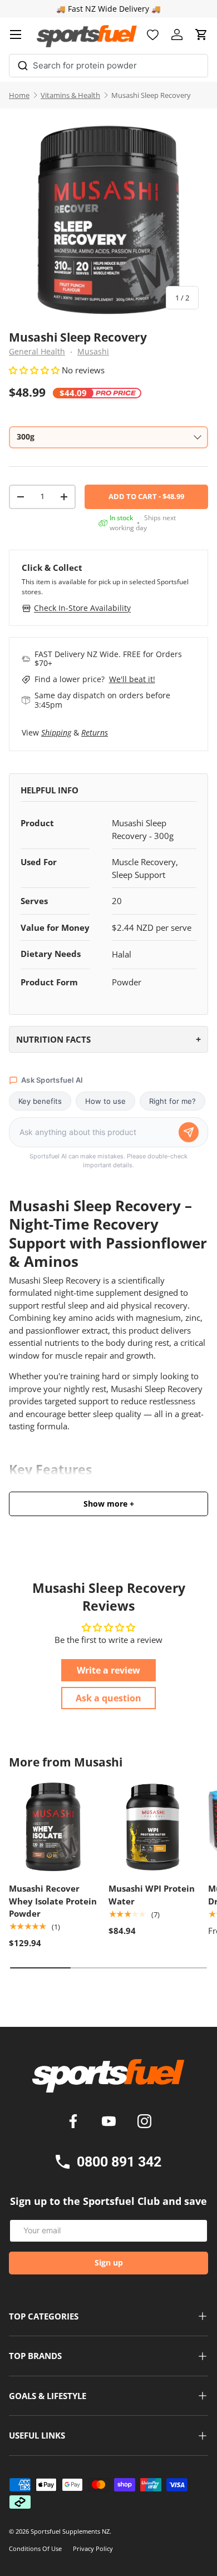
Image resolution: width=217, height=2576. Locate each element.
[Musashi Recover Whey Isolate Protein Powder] (53, 1827)
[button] (201, 34)
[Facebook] (75, 2123)
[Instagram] (144, 2123)
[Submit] (23, 64)
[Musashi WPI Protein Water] (153, 1827)
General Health (37, 352)
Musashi (93, 352)
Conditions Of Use (35, 2548)
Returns (95, 732)
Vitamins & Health (70, 95)
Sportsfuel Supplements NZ (70, 2531)
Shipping (56, 732)
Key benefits (40, 1101)
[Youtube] (111, 2123)
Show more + (109, 1504)
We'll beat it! (132, 679)
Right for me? (172, 1101)
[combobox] (108, 66)
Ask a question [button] (108, 1698)
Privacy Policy (93, 2548)
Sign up (109, 2262)
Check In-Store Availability (82, 608)
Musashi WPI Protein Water (152, 1895)
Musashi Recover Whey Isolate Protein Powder (53, 1901)
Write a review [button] (108, 1670)
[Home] (108, 2080)
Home (19, 95)
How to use (105, 1101)
